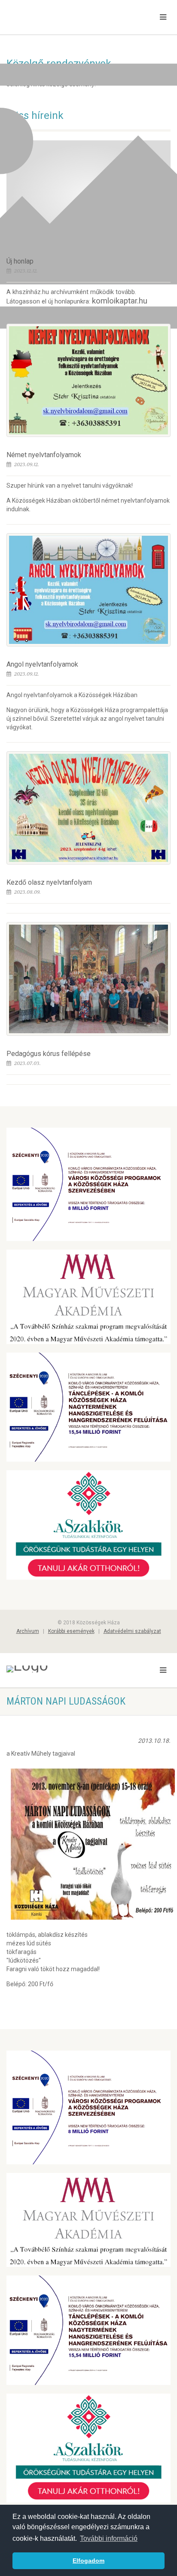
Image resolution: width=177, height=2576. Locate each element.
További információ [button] (109, 2538)
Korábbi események (71, 1631)
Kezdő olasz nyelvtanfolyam (49, 882)
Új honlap (20, 261)
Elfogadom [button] (88, 2561)
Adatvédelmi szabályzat (132, 1631)
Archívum (28, 1631)
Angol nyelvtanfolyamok (42, 664)
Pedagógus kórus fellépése (49, 1054)
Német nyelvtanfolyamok (44, 455)
